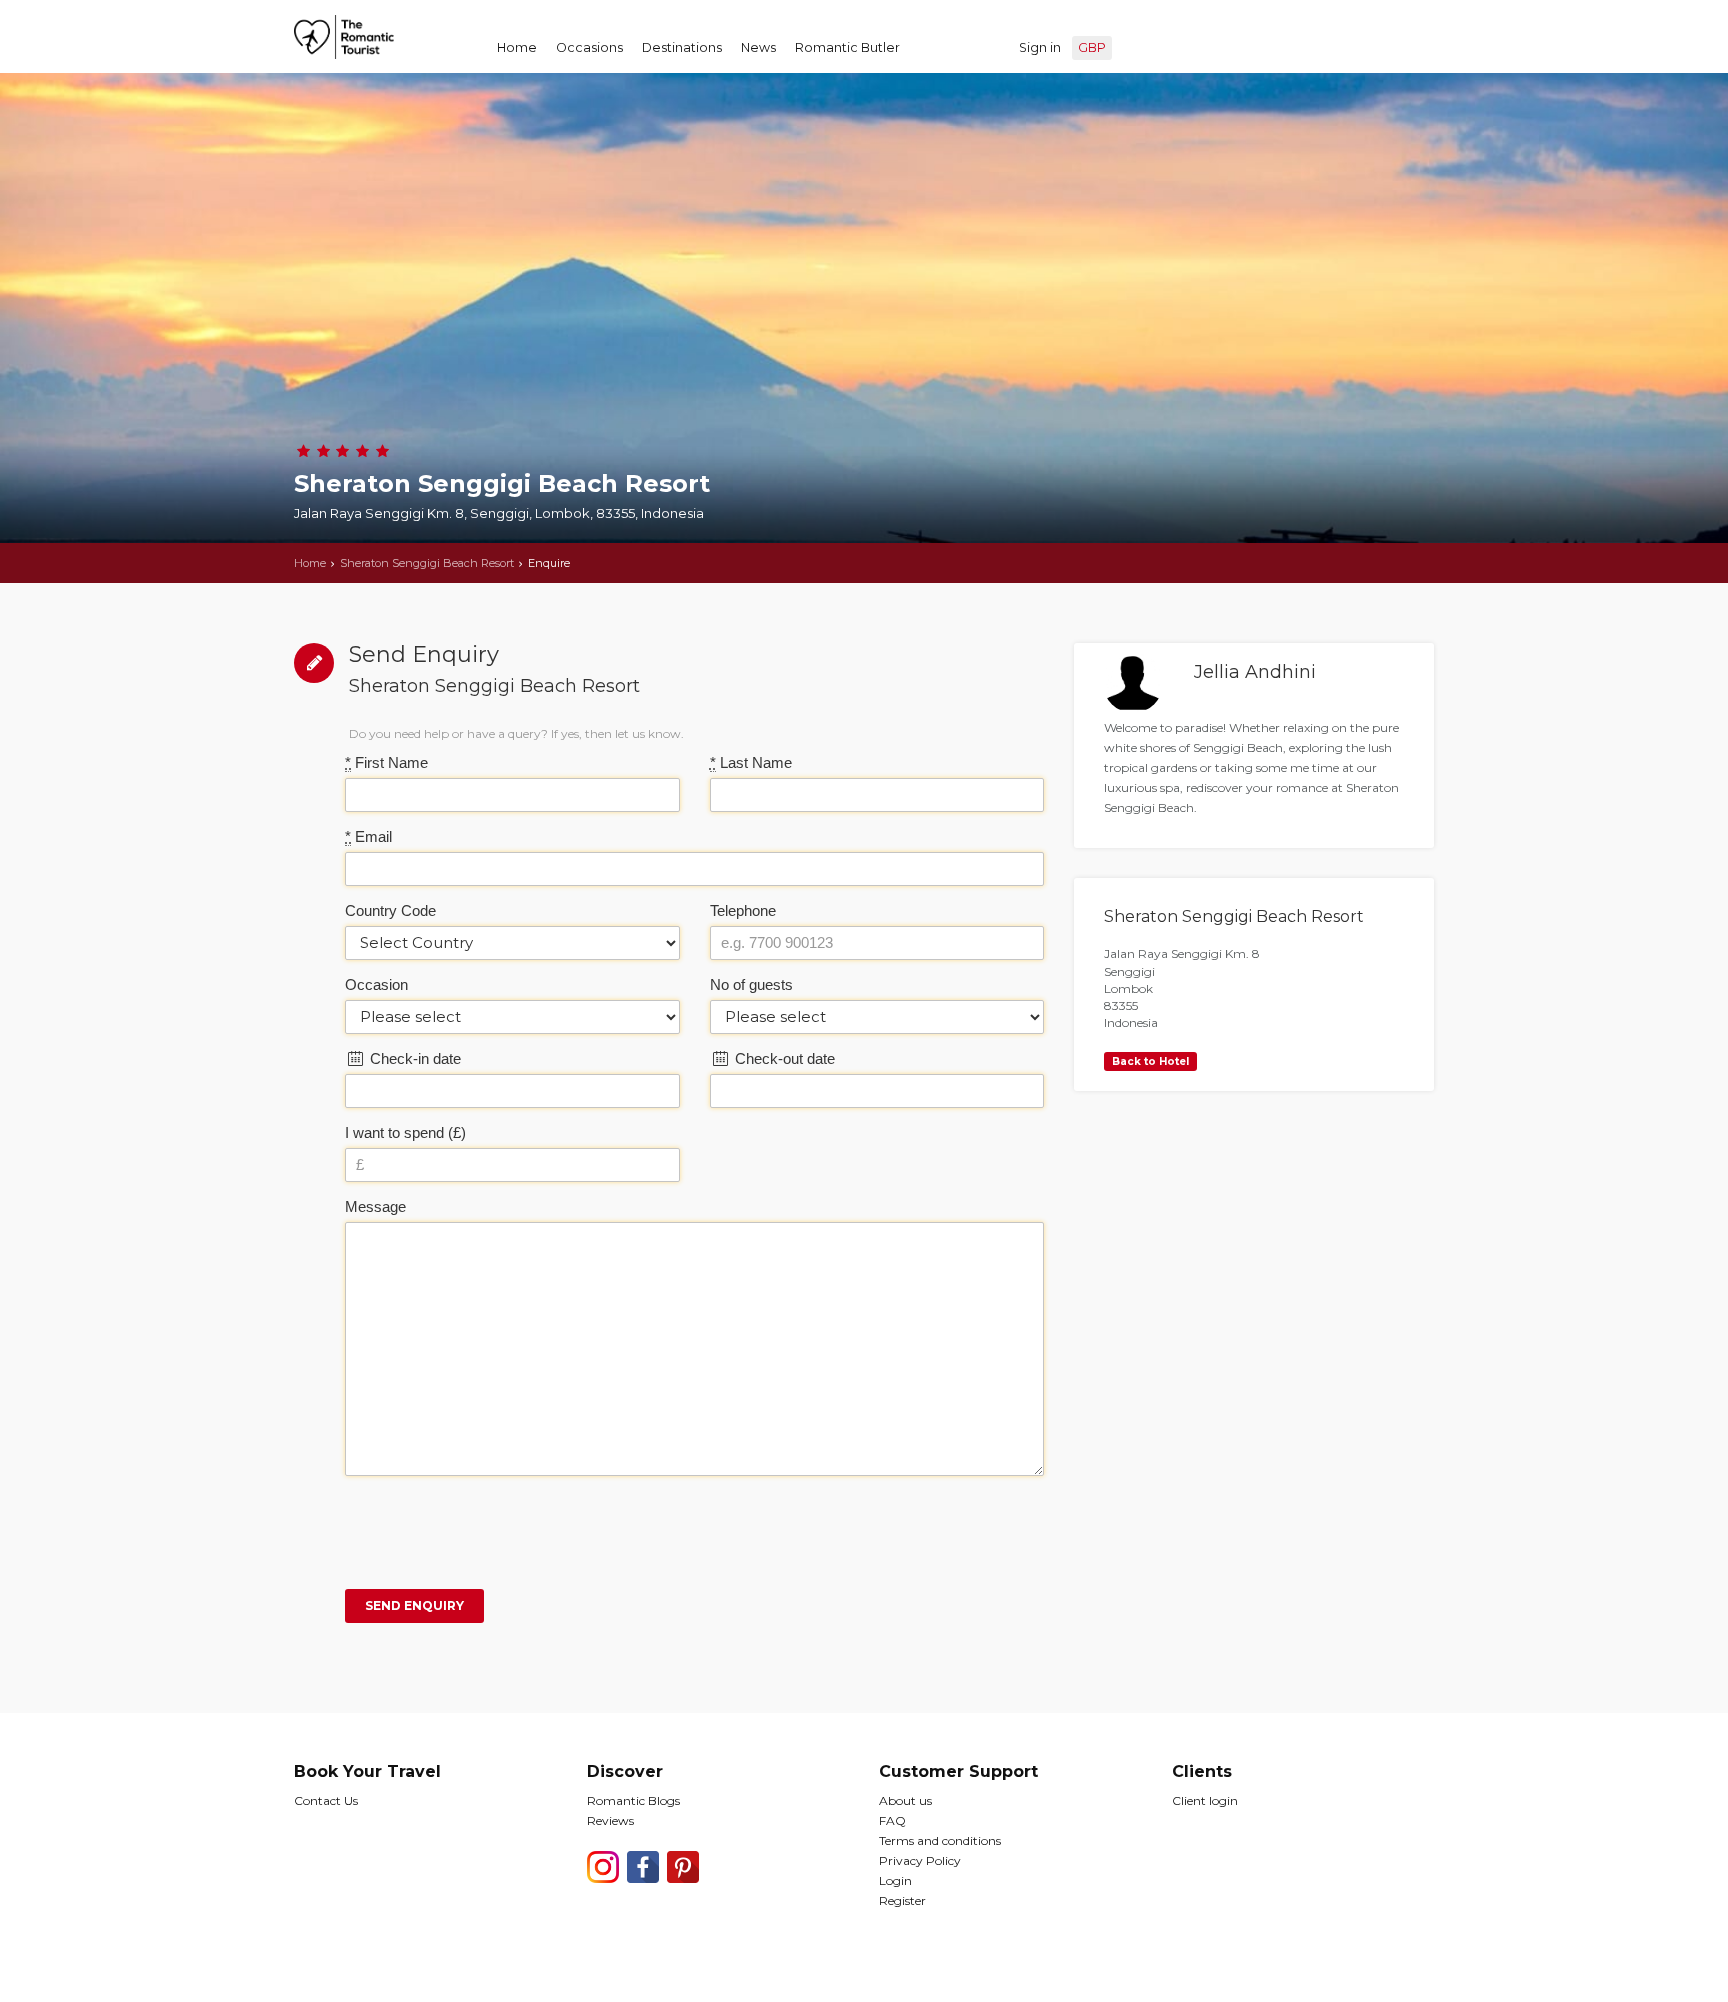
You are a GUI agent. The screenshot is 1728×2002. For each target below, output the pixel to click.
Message (375, 1206)
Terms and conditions (940, 1840)
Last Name (751, 762)
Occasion (376, 984)
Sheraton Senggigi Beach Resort (427, 563)
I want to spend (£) (405, 1132)
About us (905, 1800)
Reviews (610, 1820)
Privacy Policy (920, 1860)
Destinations (682, 47)
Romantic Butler (847, 47)
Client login (1205, 1800)
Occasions (589, 47)
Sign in (1040, 47)
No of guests (751, 984)
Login (895, 1880)
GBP (1092, 47)
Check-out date (783, 1058)
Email (368, 836)
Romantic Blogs (633, 1800)
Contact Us (326, 1800)
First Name (386, 762)
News (758, 47)
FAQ (892, 1820)
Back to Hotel (1150, 1061)
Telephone (743, 910)
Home (517, 47)
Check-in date (413, 1058)
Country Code (390, 910)
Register (902, 1900)
